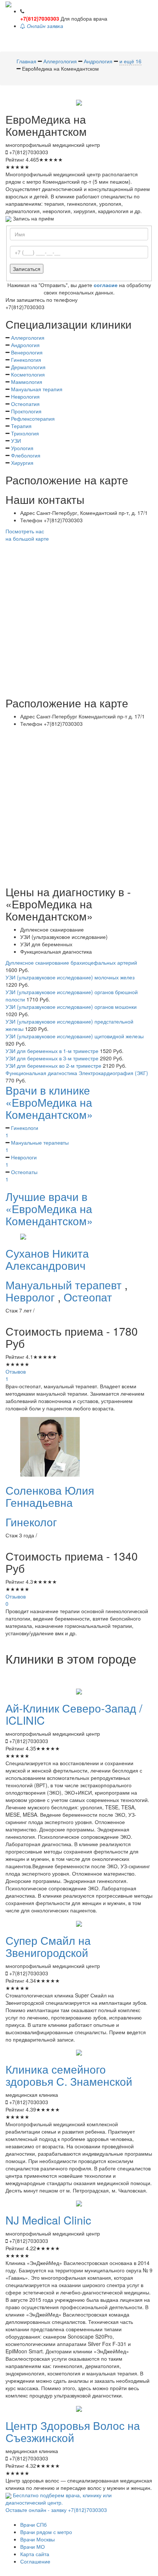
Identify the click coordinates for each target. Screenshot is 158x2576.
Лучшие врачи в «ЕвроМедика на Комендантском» (49, 1209)
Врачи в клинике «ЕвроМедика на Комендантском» (49, 1102)
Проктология (26, 411)
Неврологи (21, 1161)
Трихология (25, 433)
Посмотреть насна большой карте (27, 535)
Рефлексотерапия (33, 418)
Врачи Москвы (37, 2539)
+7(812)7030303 (40, 18)
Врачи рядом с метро (46, 2532)
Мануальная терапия (37, 389)
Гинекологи (22, 1131)
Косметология (28, 374)
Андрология (25, 345)
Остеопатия (25, 404)
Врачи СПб (33, 2524)
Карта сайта (35, 2554)
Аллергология (28, 338)
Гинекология (26, 360)
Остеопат (88, 1297)
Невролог (32, 1297)
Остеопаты (21, 1176)
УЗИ (16, 441)
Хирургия (22, 463)
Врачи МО (33, 2547)
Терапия (21, 426)
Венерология (27, 352)
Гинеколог (31, 1522)
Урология (22, 448)
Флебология (26, 455)
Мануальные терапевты (37, 1146)
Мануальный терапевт (65, 1285)
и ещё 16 (130, 61)
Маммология (27, 382)
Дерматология (28, 367)
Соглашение (35, 2561)
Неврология (25, 396)
